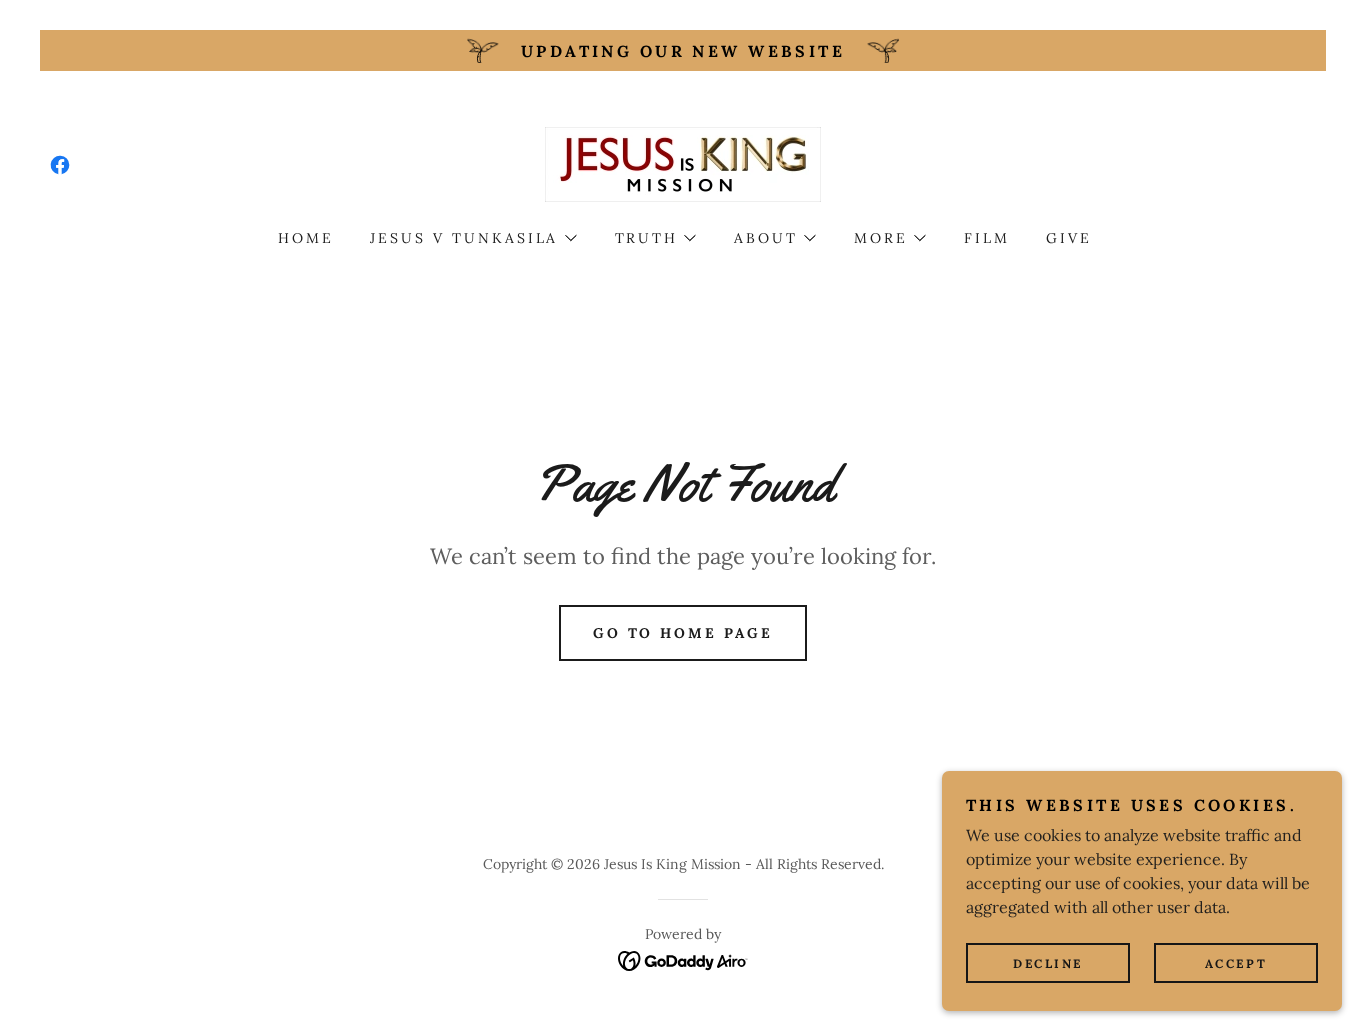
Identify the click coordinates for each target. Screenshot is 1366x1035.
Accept (1236, 963)
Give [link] (1069, 238)
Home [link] (306, 238)
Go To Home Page (683, 633)
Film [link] (987, 238)
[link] (60, 165)
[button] (472, 238)
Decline (1048, 963)
